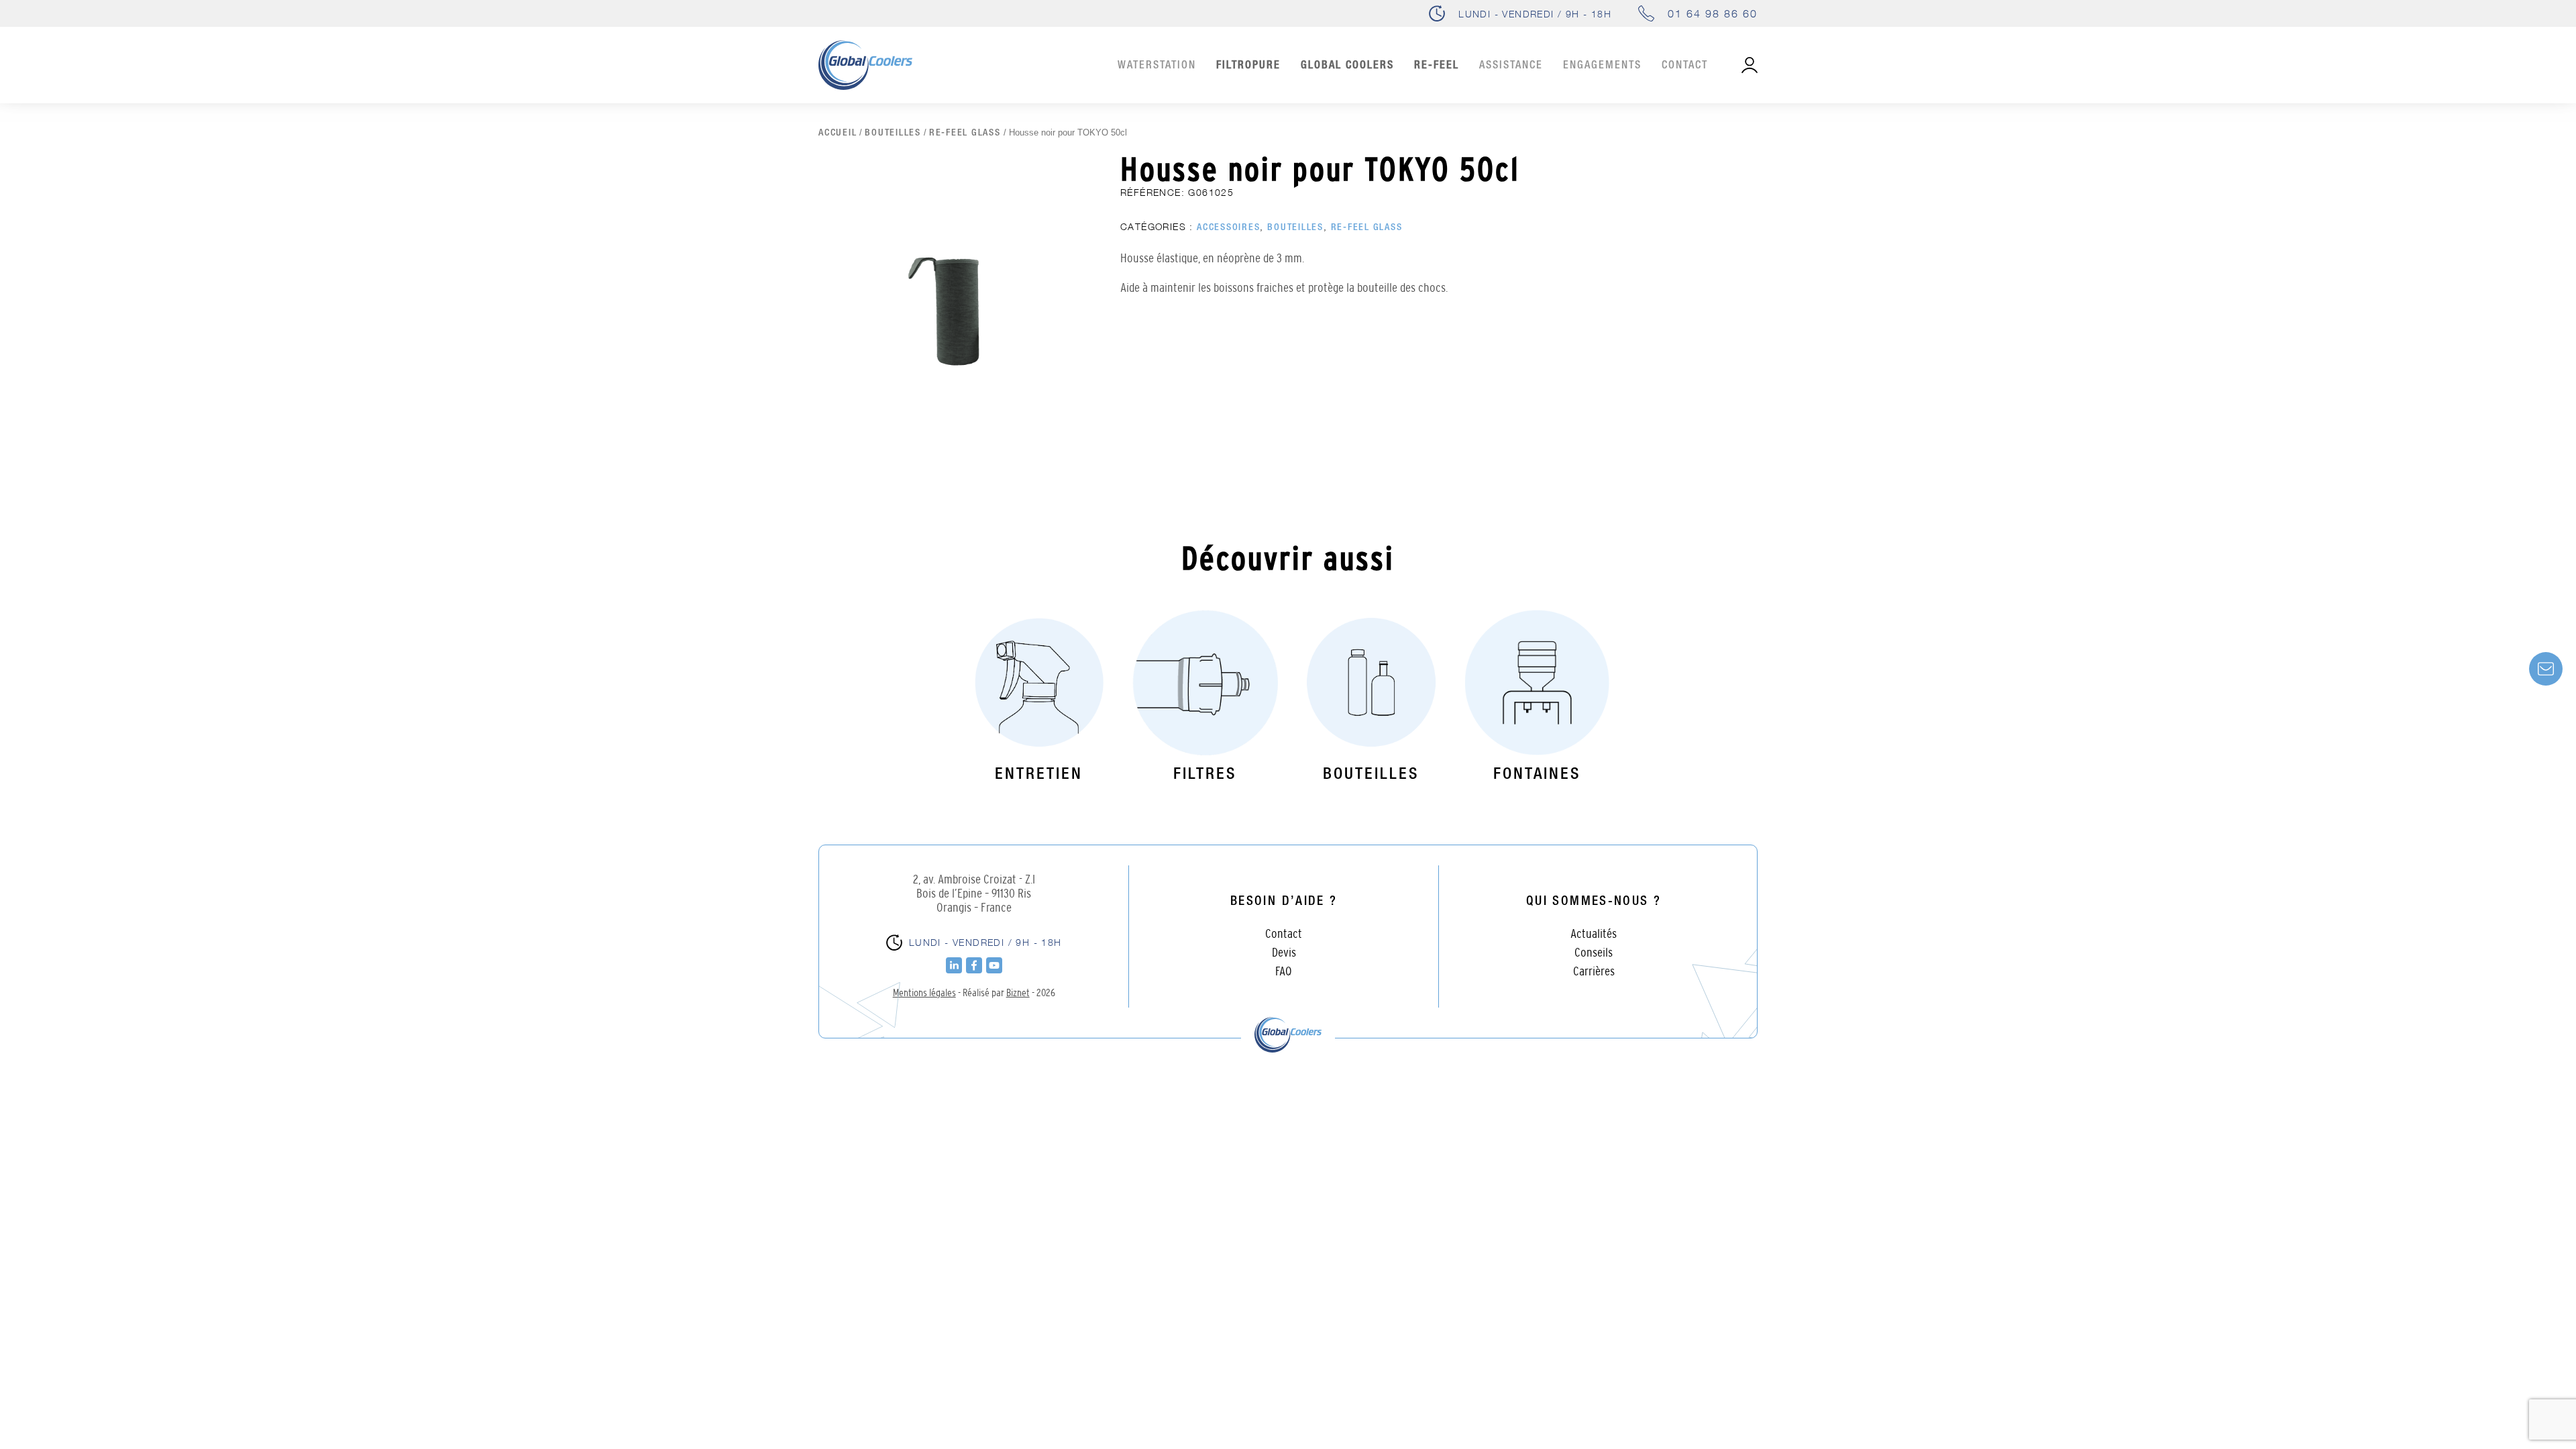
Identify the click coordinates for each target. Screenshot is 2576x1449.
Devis (1284, 952)
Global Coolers (1347, 66)
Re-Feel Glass (965, 133)
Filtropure (1248, 66)
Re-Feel (1437, 66)
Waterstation (1157, 66)
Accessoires (1228, 227)
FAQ (1284, 971)
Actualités (1594, 933)
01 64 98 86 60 (1713, 13)
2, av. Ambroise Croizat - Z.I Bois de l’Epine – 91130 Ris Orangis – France (974, 893)
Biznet (1018, 992)
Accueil (838, 133)
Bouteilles (893, 133)
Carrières (1594, 971)
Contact (1685, 66)
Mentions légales (924, 992)
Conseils (1594, 952)
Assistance (1511, 66)
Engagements (1602, 66)
